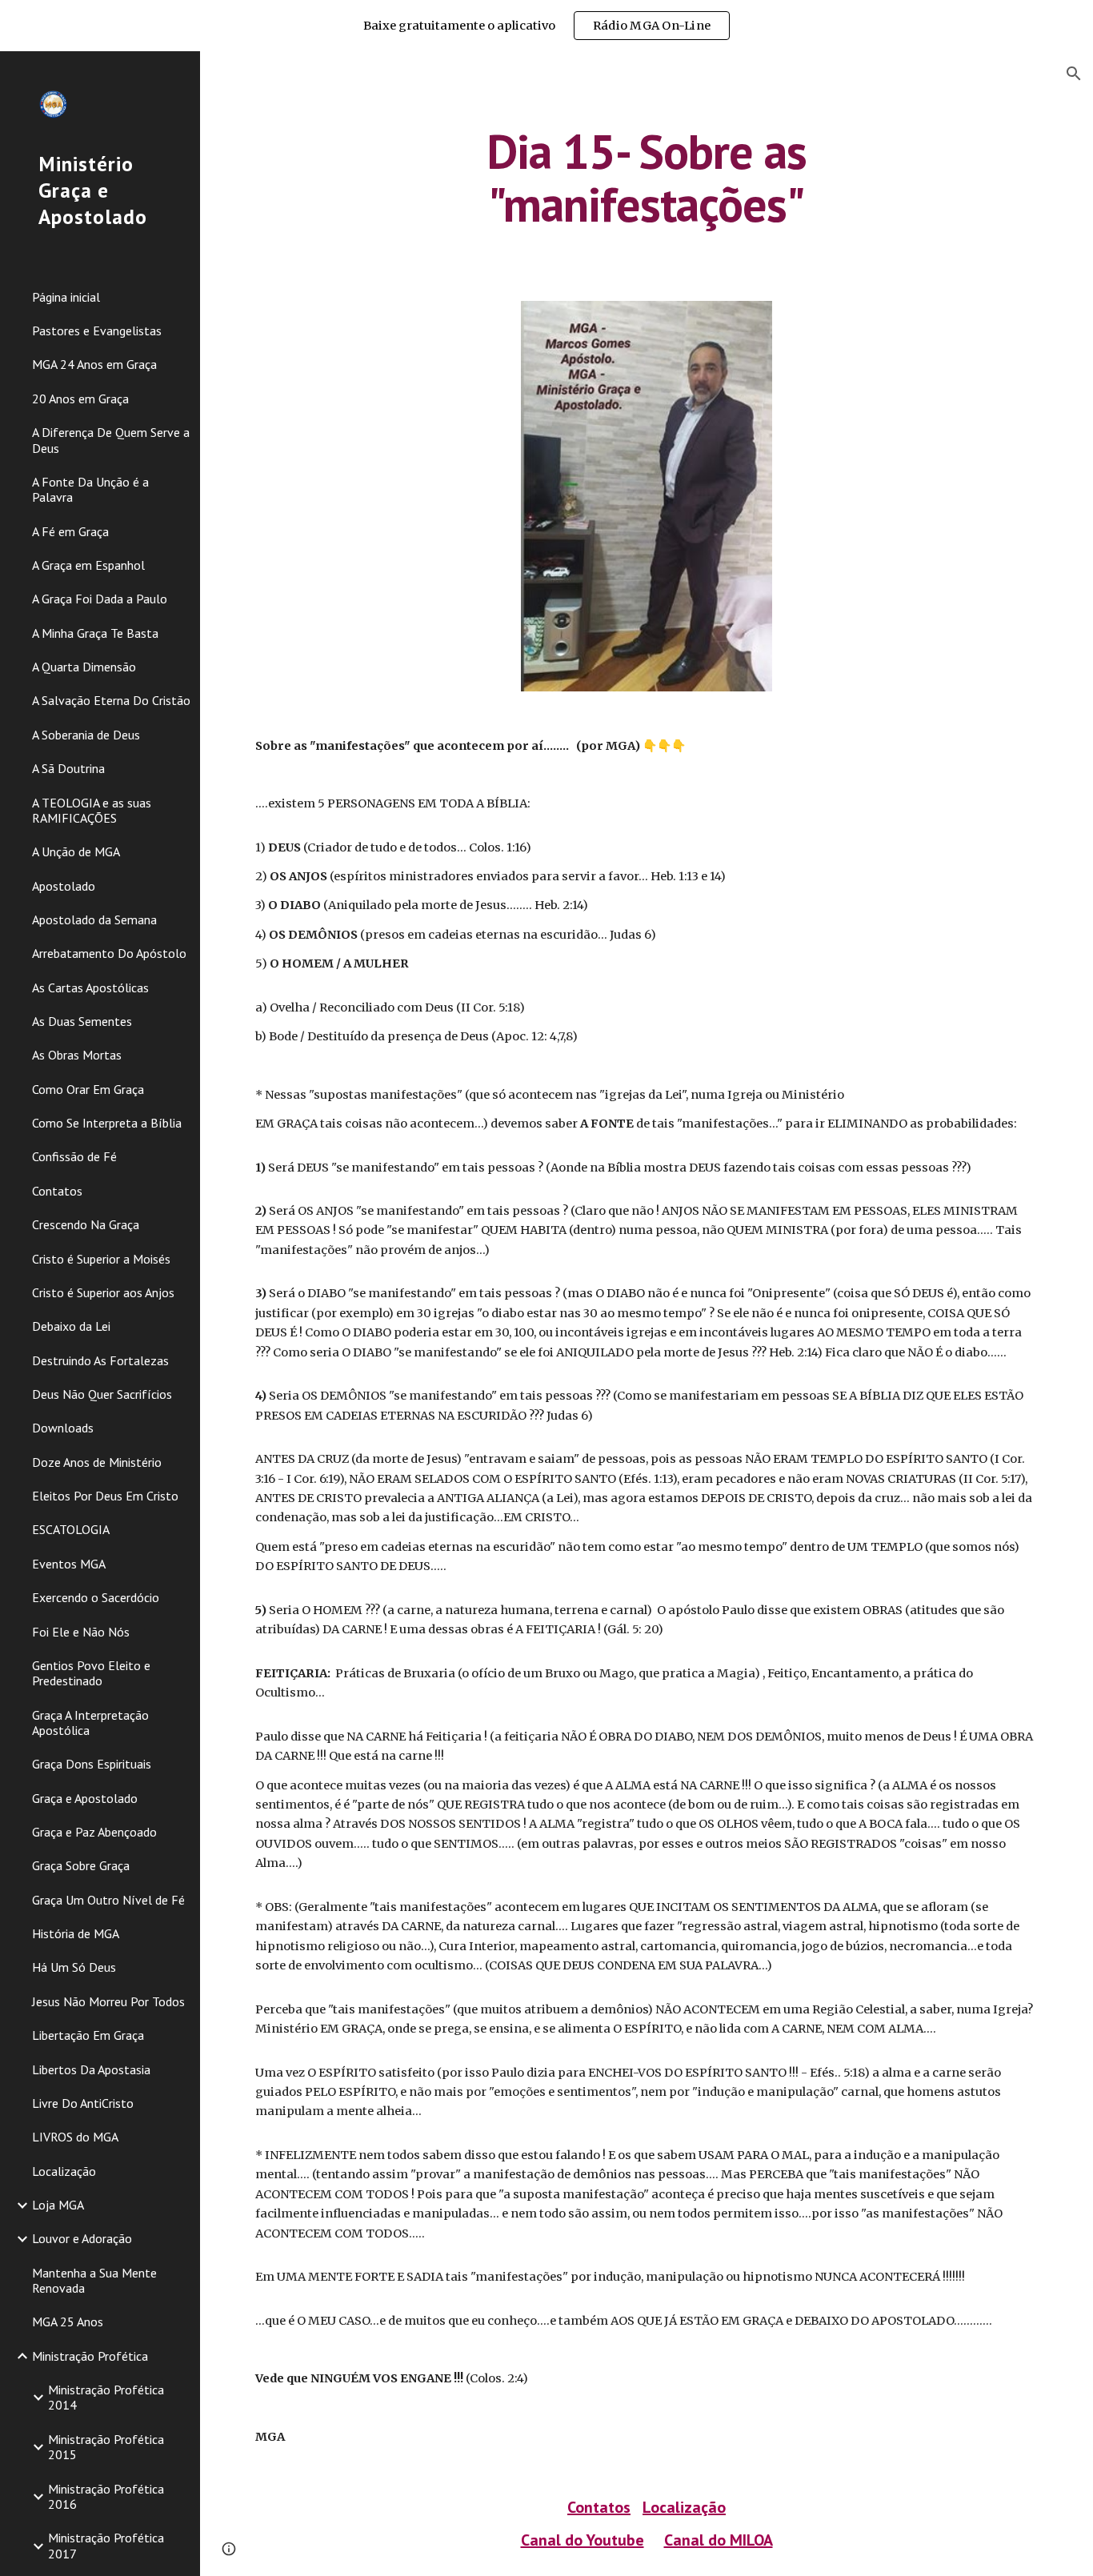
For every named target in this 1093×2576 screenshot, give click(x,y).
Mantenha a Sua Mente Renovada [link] (94, 2280)
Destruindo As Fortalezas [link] (100, 1360)
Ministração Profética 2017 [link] (106, 2545)
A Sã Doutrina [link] (68, 768)
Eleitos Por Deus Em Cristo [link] (105, 1496)
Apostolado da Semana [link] (94, 919)
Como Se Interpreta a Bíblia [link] (107, 1123)
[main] (647, 178)
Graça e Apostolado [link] (85, 1798)
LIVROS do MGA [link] (75, 2137)
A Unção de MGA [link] (76, 851)
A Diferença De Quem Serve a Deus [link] (111, 440)
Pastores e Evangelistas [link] (97, 331)
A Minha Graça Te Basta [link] (95, 633)
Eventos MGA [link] (69, 1564)
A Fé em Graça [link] (70, 531)
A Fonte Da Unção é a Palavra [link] (90, 489)
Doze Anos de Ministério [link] (97, 1462)
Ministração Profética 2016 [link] (106, 2496)
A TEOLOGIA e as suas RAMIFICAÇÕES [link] (92, 810)
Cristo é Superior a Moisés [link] (101, 1259)
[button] (1074, 74)
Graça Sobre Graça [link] (81, 1865)
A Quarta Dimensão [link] (84, 667)
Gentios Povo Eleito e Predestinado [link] (91, 1673)
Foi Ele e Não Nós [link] (81, 1632)
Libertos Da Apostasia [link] (91, 2069)
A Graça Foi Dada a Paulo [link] (100, 599)
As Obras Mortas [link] (77, 1055)
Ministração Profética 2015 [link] (106, 2447)
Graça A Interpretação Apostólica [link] (90, 1723)
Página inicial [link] (66, 297)
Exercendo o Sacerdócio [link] (96, 1597)
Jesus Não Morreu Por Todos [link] (108, 2001)
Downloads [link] (63, 1428)
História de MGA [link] (76, 1933)
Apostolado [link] (64, 886)
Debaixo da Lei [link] (71, 1326)
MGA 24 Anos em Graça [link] (94, 364)
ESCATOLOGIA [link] (71, 1529)
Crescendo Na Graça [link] (86, 1224)
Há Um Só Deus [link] (74, 1967)
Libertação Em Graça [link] (88, 2035)
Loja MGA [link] (58, 2205)
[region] (546, 26)
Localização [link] (64, 2171)
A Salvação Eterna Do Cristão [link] (111, 700)
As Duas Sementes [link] (82, 1021)
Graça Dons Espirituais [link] (92, 1764)
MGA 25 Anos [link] (68, 2322)
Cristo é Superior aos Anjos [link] (103, 1292)
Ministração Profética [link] (90, 2356)
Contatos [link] (57, 1191)
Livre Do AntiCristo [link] (83, 2103)
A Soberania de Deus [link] (86, 735)
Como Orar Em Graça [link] (88, 1089)
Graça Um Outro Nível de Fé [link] (108, 1900)
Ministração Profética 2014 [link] (106, 2397)
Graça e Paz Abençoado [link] (94, 1832)
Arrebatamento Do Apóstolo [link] (109, 953)
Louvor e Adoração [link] (82, 2238)
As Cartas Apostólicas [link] (90, 988)
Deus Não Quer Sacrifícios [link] (102, 1394)
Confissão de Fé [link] (74, 1156)
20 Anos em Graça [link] (80, 399)
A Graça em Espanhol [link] (88, 565)
